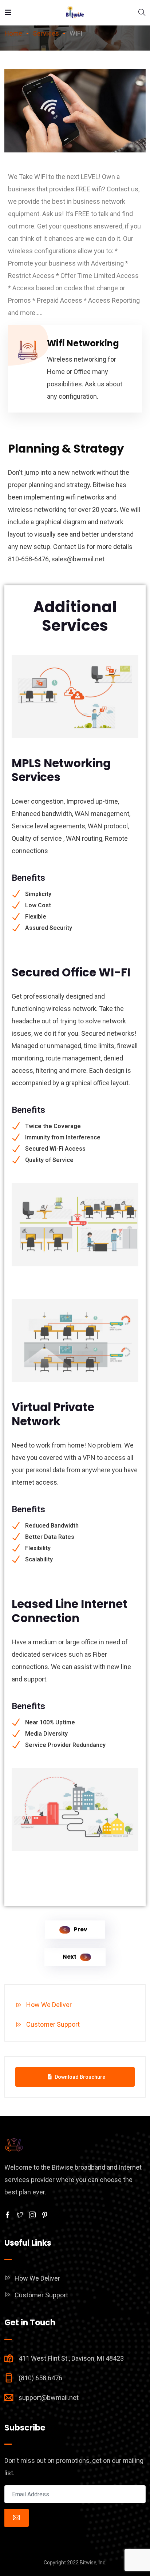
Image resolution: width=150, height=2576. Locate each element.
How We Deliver (49, 2005)
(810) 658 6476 (40, 2378)
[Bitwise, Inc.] (75, 13)
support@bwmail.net (49, 2398)
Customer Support (53, 2024)
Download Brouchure (80, 2077)
